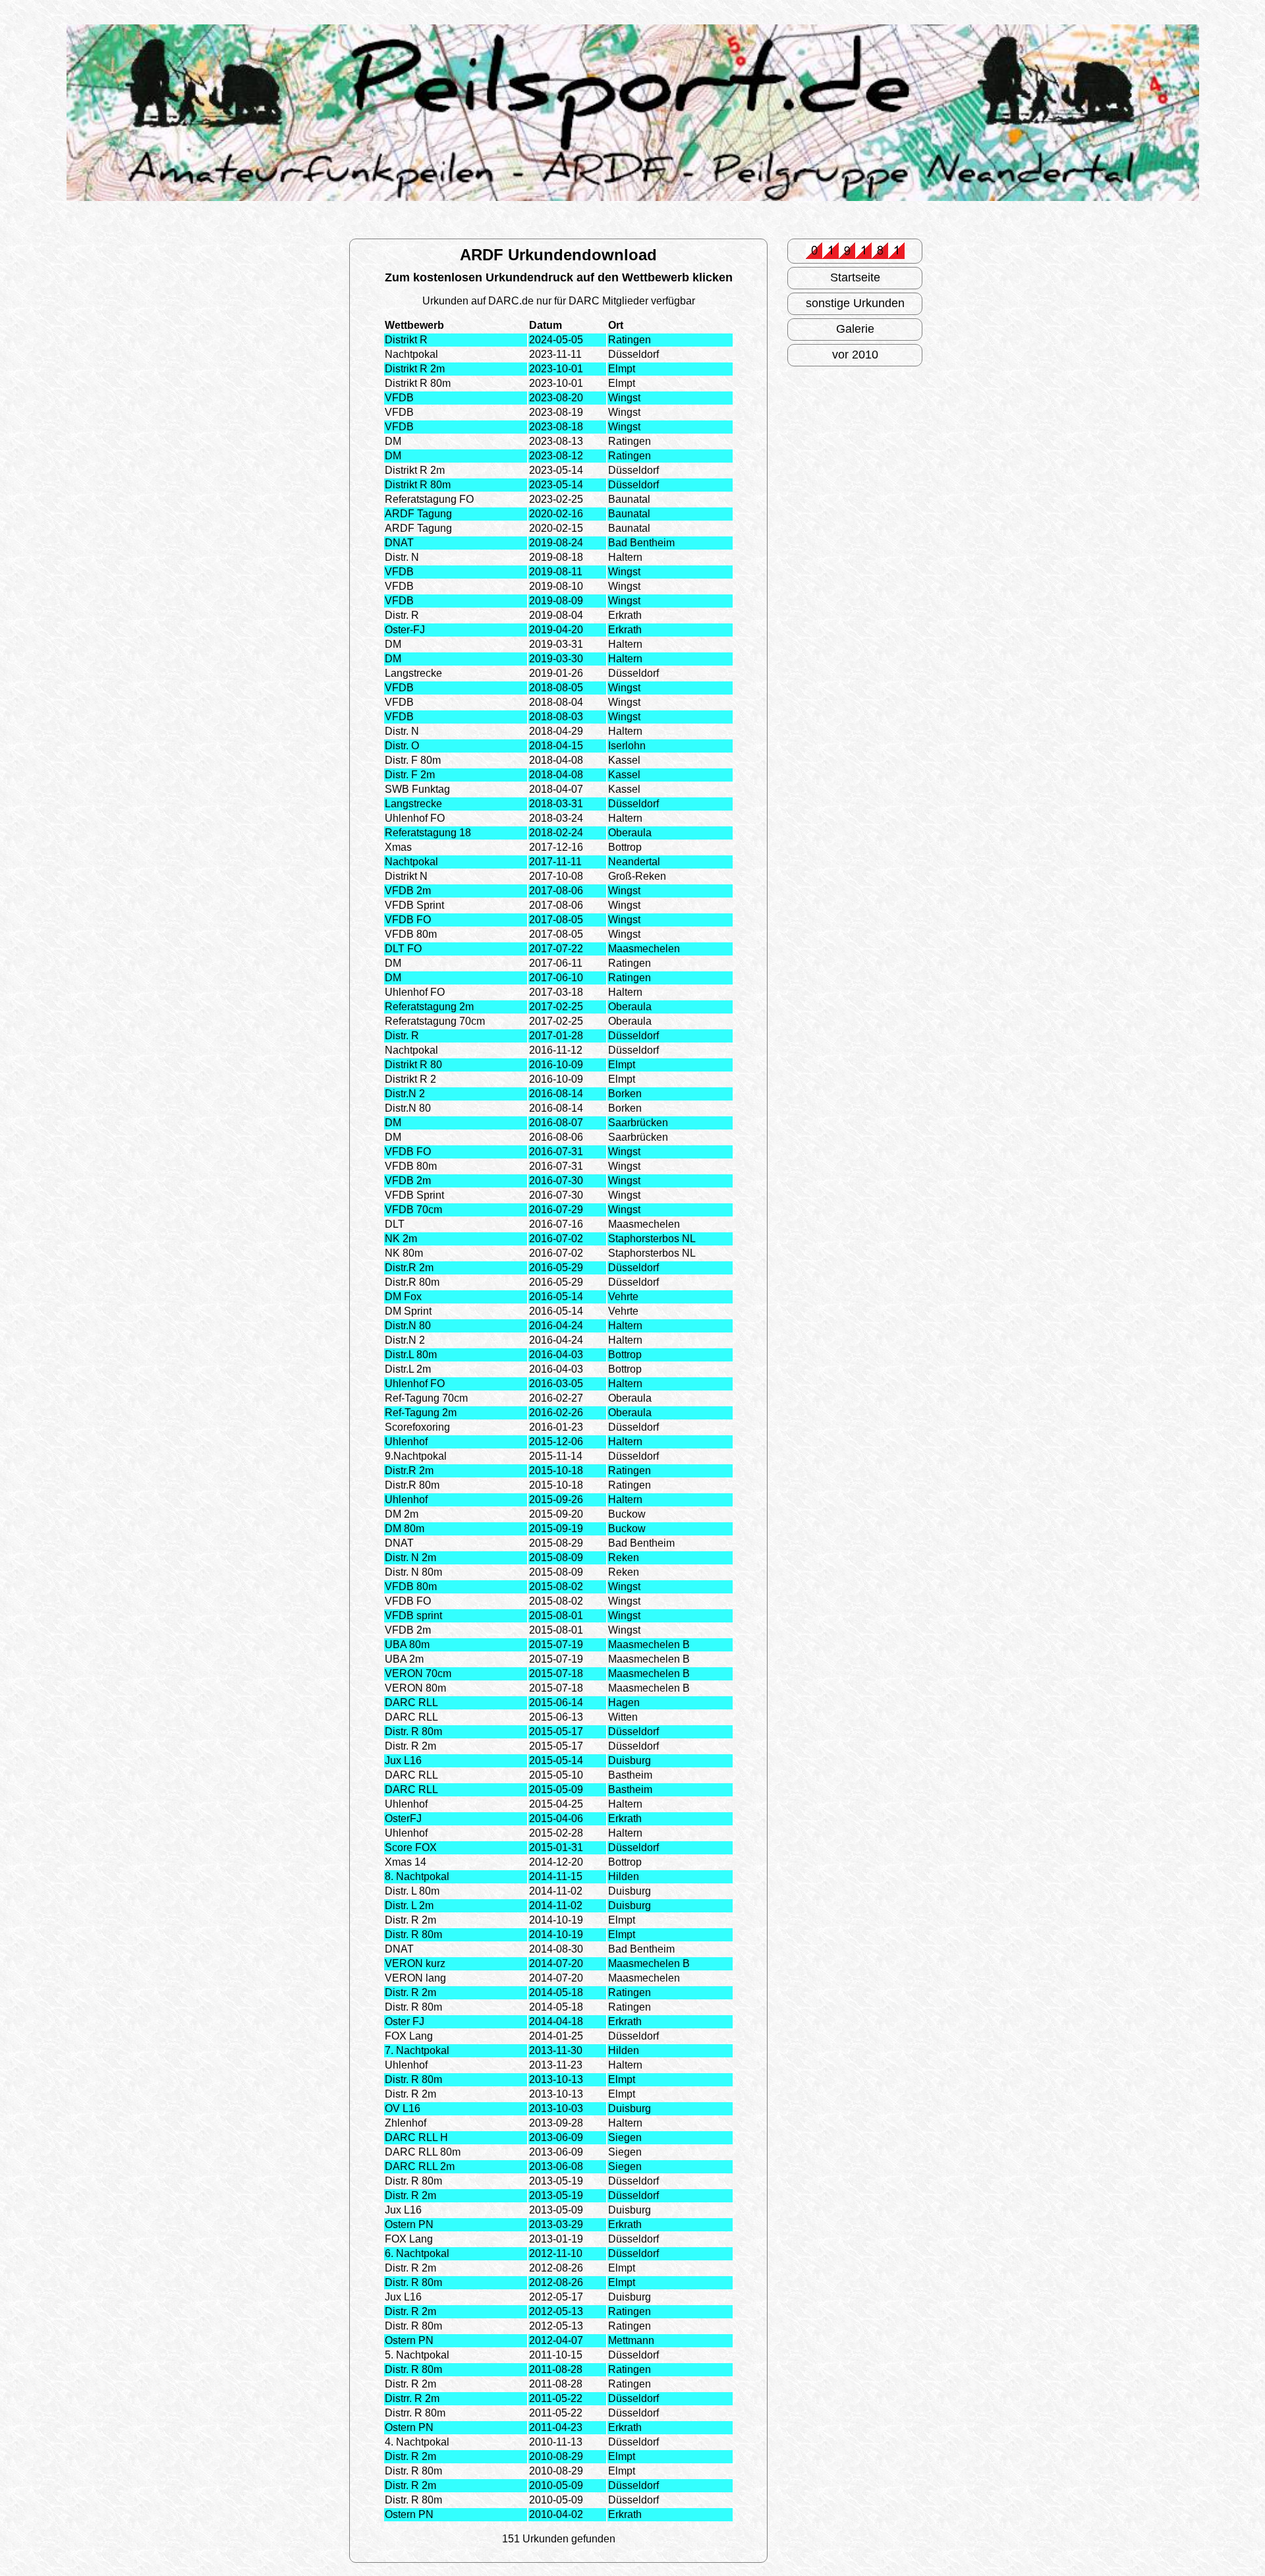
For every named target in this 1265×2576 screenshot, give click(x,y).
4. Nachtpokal (417, 2442)
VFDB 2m (408, 891)
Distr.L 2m (408, 1369)
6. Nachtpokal (417, 2253)
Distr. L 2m (409, 1905)
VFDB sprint (413, 1616)
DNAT (399, 543)
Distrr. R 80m (415, 2413)
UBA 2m (404, 1659)
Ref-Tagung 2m (421, 1413)
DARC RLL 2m (420, 2166)
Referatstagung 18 (428, 833)
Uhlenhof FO (415, 818)
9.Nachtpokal (416, 1456)
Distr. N (402, 557)
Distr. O (402, 746)
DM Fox (403, 1297)
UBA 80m (407, 1645)
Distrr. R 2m (412, 2398)
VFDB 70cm (413, 1210)
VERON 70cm (418, 1674)
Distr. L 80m (412, 1891)
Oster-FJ (405, 630)
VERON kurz (415, 1963)
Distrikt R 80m (418, 383)
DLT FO (403, 949)
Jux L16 (403, 1760)
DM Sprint (408, 1311)
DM (393, 441)
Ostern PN (409, 2224)
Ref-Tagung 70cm (426, 1398)
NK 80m (404, 1253)
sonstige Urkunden (855, 303)
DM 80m (405, 1529)
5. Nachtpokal (417, 2355)
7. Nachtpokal (417, 2050)
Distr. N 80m (413, 1572)
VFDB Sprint (414, 905)
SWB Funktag (417, 789)
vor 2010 (855, 355)
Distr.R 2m (409, 1268)
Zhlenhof (406, 2123)
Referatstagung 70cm (435, 1021)
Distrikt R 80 (413, 1065)
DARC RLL (411, 1703)
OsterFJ (403, 1818)
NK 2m (401, 1239)
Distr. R (402, 615)
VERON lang (415, 1978)
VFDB (399, 398)
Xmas (398, 847)
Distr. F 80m (413, 760)
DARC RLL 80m (423, 2152)
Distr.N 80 (408, 1108)
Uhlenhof (406, 1442)
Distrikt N (406, 876)
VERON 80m (415, 1688)
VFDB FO (408, 920)
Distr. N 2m (410, 1558)
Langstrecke (413, 673)
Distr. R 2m (410, 1746)
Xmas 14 (406, 1862)
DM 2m (402, 1514)
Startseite (855, 277)
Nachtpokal (411, 354)
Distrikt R (406, 340)
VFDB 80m (411, 934)
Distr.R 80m (412, 1282)
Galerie (855, 329)
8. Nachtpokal (417, 1876)
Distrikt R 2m (415, 369)
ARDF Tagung (418, 514)
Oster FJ (405, 2021)
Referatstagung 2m (429, 1007)
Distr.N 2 (405, 1094)
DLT (395, 1224)
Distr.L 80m (411, 1355)
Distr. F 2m (410, 775)
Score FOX (411, 1847)
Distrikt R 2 (410, 1079)
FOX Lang (409, 2036)
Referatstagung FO (429, 499)
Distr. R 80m (413, 1732)
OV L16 (403, 2108)
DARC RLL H (416, 2137)
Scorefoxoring (417, 1427)
